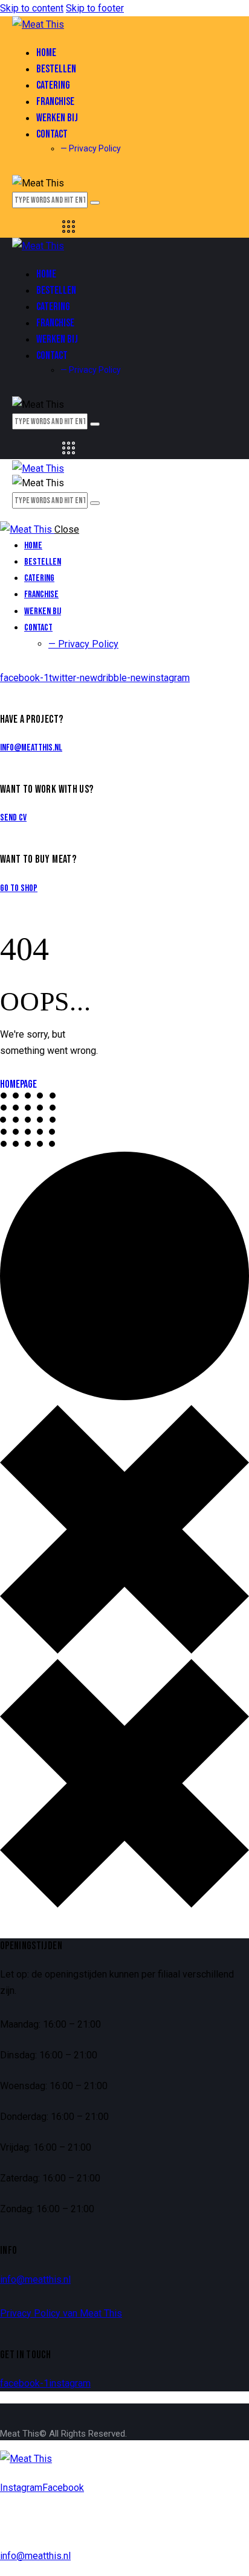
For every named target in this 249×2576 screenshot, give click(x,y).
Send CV (13, 818)
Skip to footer (95, 8)
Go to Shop (19, 888)
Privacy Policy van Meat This (61, 2313)
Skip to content (32, 8)
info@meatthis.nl (31, 748)
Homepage (18, 1084)
